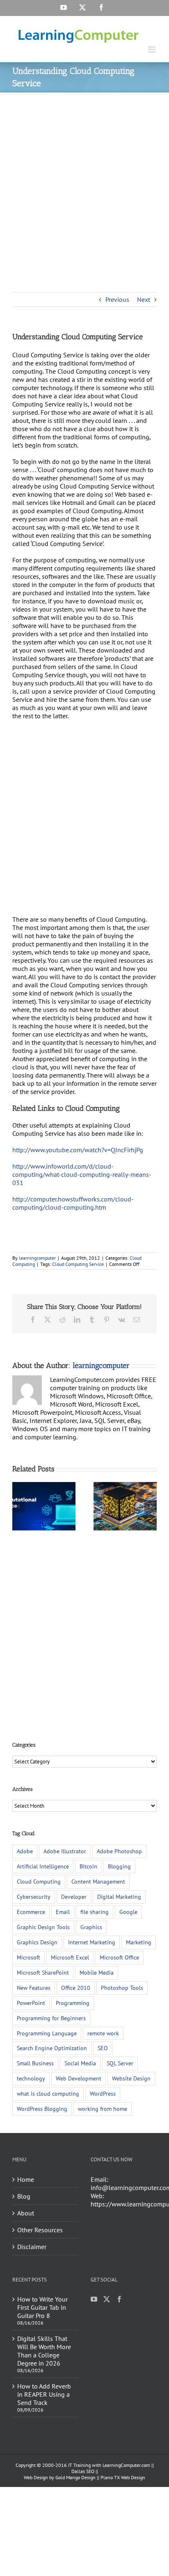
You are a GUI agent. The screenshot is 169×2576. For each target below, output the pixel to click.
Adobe (25, 1851)
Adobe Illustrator (65, 1851)
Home (26, 2179)
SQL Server (120, 2063)
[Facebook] (119, 2299)
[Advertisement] (84, 181)
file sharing (95, 1912)
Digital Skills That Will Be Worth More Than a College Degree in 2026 (44, 2351)
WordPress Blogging (42, 2109)
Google (128, 1912)
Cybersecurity (34, 1897)
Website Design (131, 2078)
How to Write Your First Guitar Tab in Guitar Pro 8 (42, 2307)
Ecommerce (31, 1912)
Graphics (91, 1927)
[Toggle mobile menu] (152, 49)
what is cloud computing (48, 2093)
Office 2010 (76, 1988)
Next (144, 299)
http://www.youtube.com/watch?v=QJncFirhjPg (78, 1150)
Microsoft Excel (70, 1957)
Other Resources (40, 2230)
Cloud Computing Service (78, 1264)
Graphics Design (37, 1942)
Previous (117, 299)
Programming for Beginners (51, 2018)
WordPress (103, 2093)
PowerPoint (31, 2003)
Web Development (79, 2078)
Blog (24, 2196)
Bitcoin (88, 1866)
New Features (34, 1988)
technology (31, 2078)
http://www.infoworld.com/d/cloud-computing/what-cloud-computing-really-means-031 (82, 1174)
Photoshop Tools (122, 1988)
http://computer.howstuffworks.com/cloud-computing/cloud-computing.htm (73, 1203)
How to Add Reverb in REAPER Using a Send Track (44, 2394)
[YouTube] (94, 2299)
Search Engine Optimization (52, 2048)
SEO (103, 2048)
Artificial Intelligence (43, 1866)
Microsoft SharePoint (43, 1972)
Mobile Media (97, 1972)
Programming (73, 2003)
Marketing (139, 1942)
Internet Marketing (92, 1942)
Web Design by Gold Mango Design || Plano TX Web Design (84, 2477)
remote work (103, 2033)
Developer (74, 1897)
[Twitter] (107, 2299)
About (26, 2213)
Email (63, 1912)
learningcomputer (37, 1258)
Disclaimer (32, 2247)
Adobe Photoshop (119, 1851)
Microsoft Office (119, 1957)
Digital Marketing (119, 1897)
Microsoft (29, 1957)
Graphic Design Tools (43, 1927)
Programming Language (47, 2033)
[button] (18, 1506)
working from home (103, 2109)
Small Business (35, 2063)
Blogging (119, 1866)
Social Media (80, 2063)
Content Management (98, 1881)
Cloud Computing (39, 1881)
